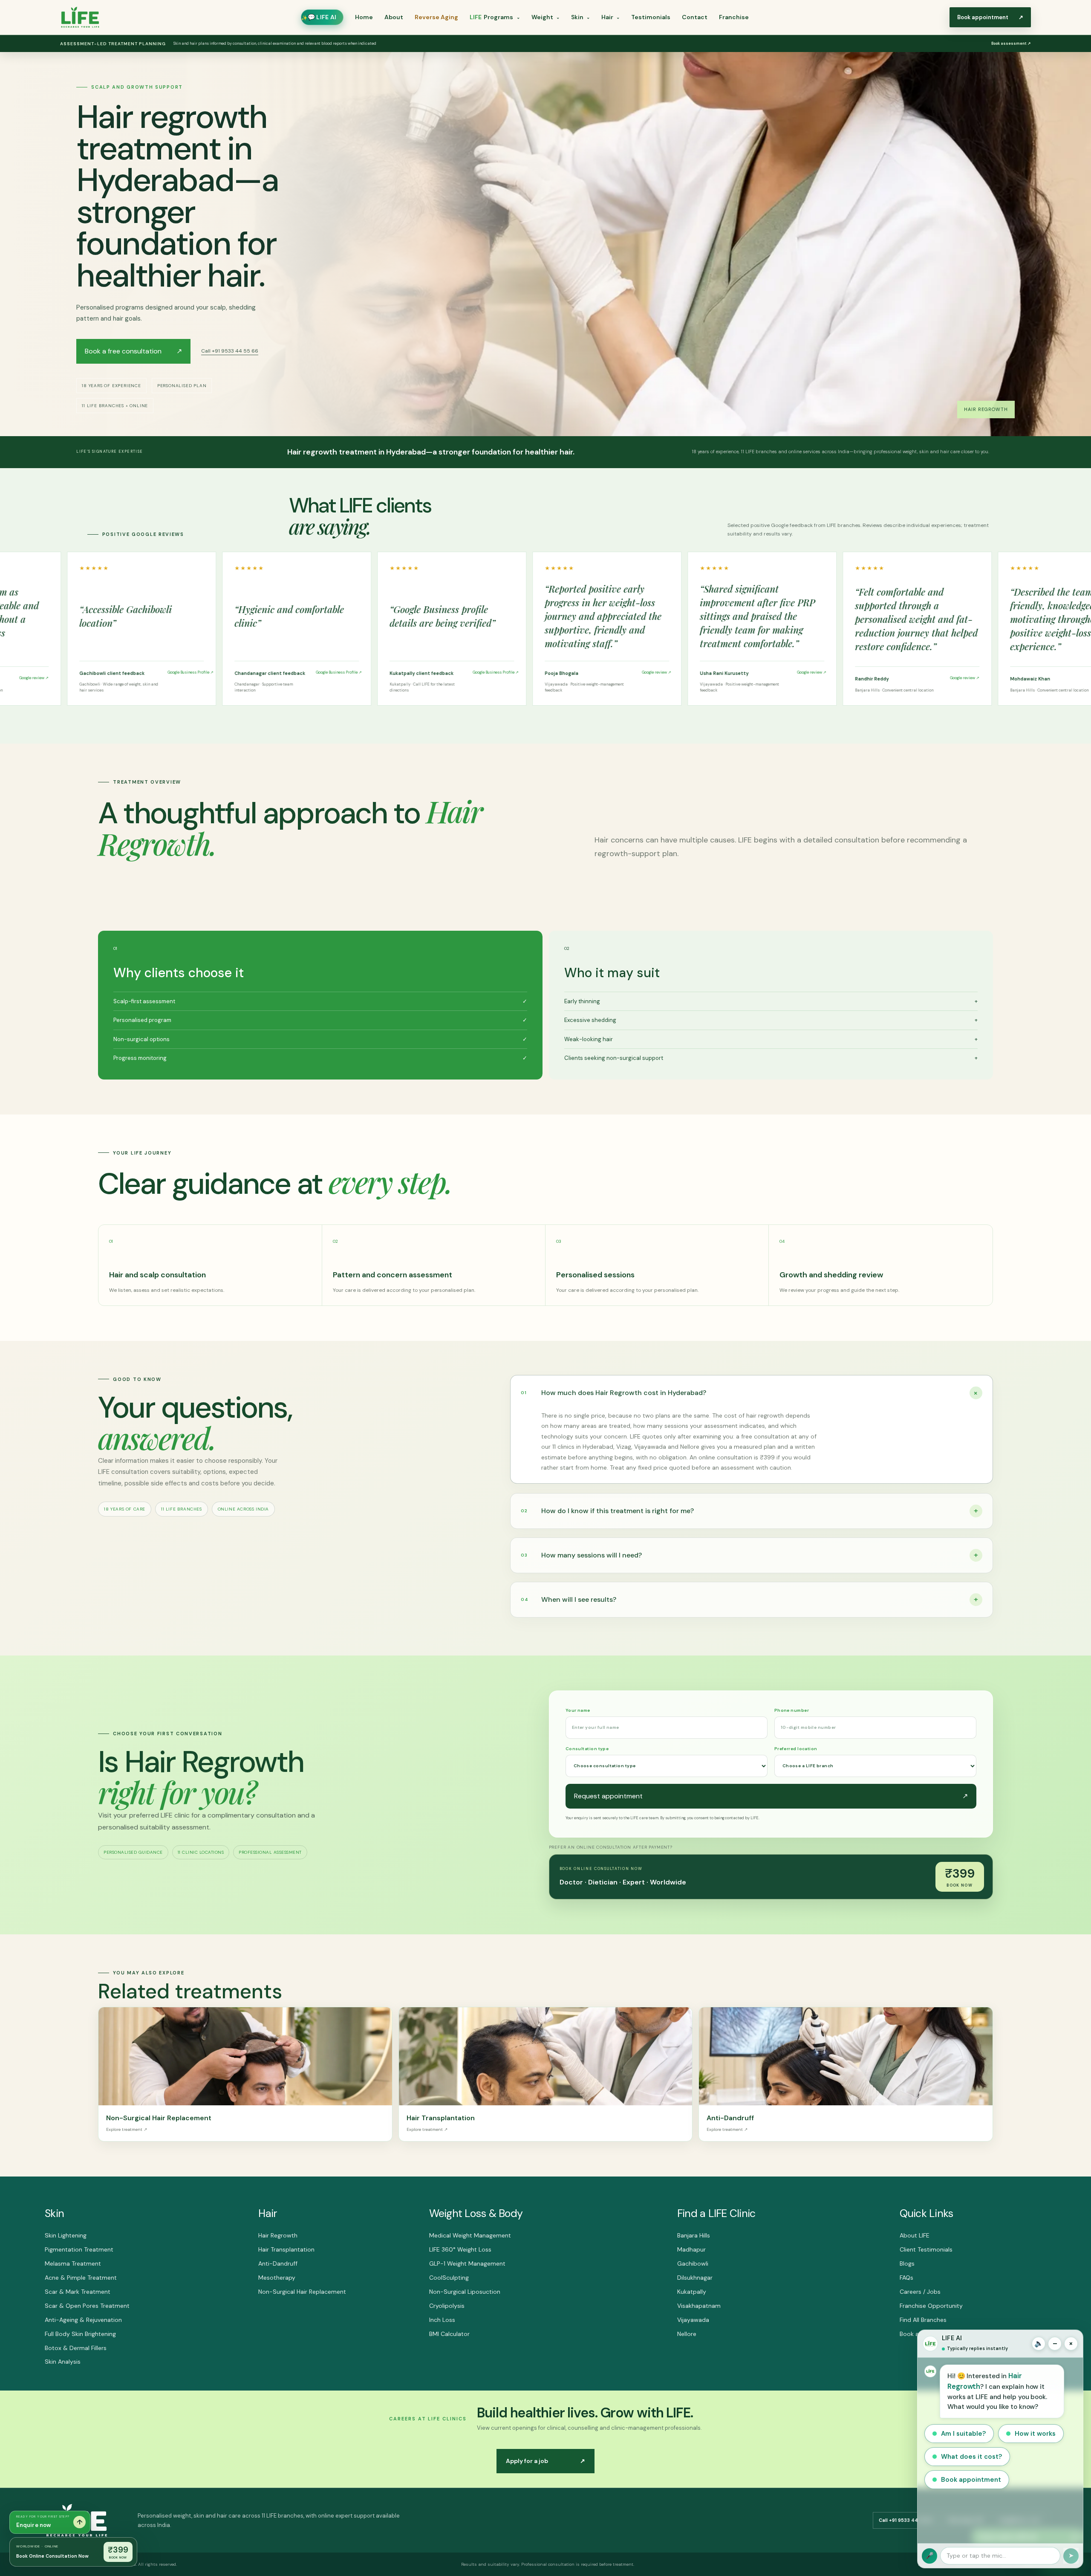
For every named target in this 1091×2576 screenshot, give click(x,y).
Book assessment (1011, 43)
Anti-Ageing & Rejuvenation (83, 2320)
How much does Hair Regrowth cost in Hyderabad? (751, 1392)
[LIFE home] (80, 17)
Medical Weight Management (470, 2235)
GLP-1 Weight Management (467, 2263)
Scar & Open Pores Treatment (87, 2306)
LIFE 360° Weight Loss (460, 2249)
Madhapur (691, 2249)
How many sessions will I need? (749, 1555)
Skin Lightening (66, 2235)
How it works (1035, 2434)
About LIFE (915, 2235)
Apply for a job (545, 2461)
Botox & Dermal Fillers (76, 2348)
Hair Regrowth (278, 2235)
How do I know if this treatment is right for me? (749, 1511)
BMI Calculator (449, 2334)
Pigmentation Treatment (79, 2249)
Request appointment (771, 1796)
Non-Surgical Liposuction (465, 2292)
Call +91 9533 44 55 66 (230, 351)
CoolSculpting (449, 2278)
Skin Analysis (63, 2362)
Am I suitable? (963, 2434)
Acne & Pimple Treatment (81, 2278)
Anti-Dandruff (278, 2263)
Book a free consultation (133, 351)
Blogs (907, 2263)
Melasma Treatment (73, 2263)
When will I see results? (749, 1599)
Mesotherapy (277, 2278)
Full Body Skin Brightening (80, 2334)
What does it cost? (971, 2457)
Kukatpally (692, 2292)
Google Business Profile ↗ (91, 672)
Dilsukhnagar (695, 2278)
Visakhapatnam (699, 2306)
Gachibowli (693, 2263)
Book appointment (971, 2480)
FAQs (906, 2278)
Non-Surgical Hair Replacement (302, 2292)
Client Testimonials (926, 2249)
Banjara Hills (694, 2235)
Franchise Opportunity (931, 2306)
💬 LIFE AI (322, 17)
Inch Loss (442, 2320)
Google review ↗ (561, 672)
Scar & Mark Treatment (78, 2292)
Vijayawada (693, 2320)
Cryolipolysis (447, 2306)
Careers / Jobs (920, 2292)
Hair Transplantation (286, 2249)
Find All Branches (923, 2320)
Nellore (687, 2334)
